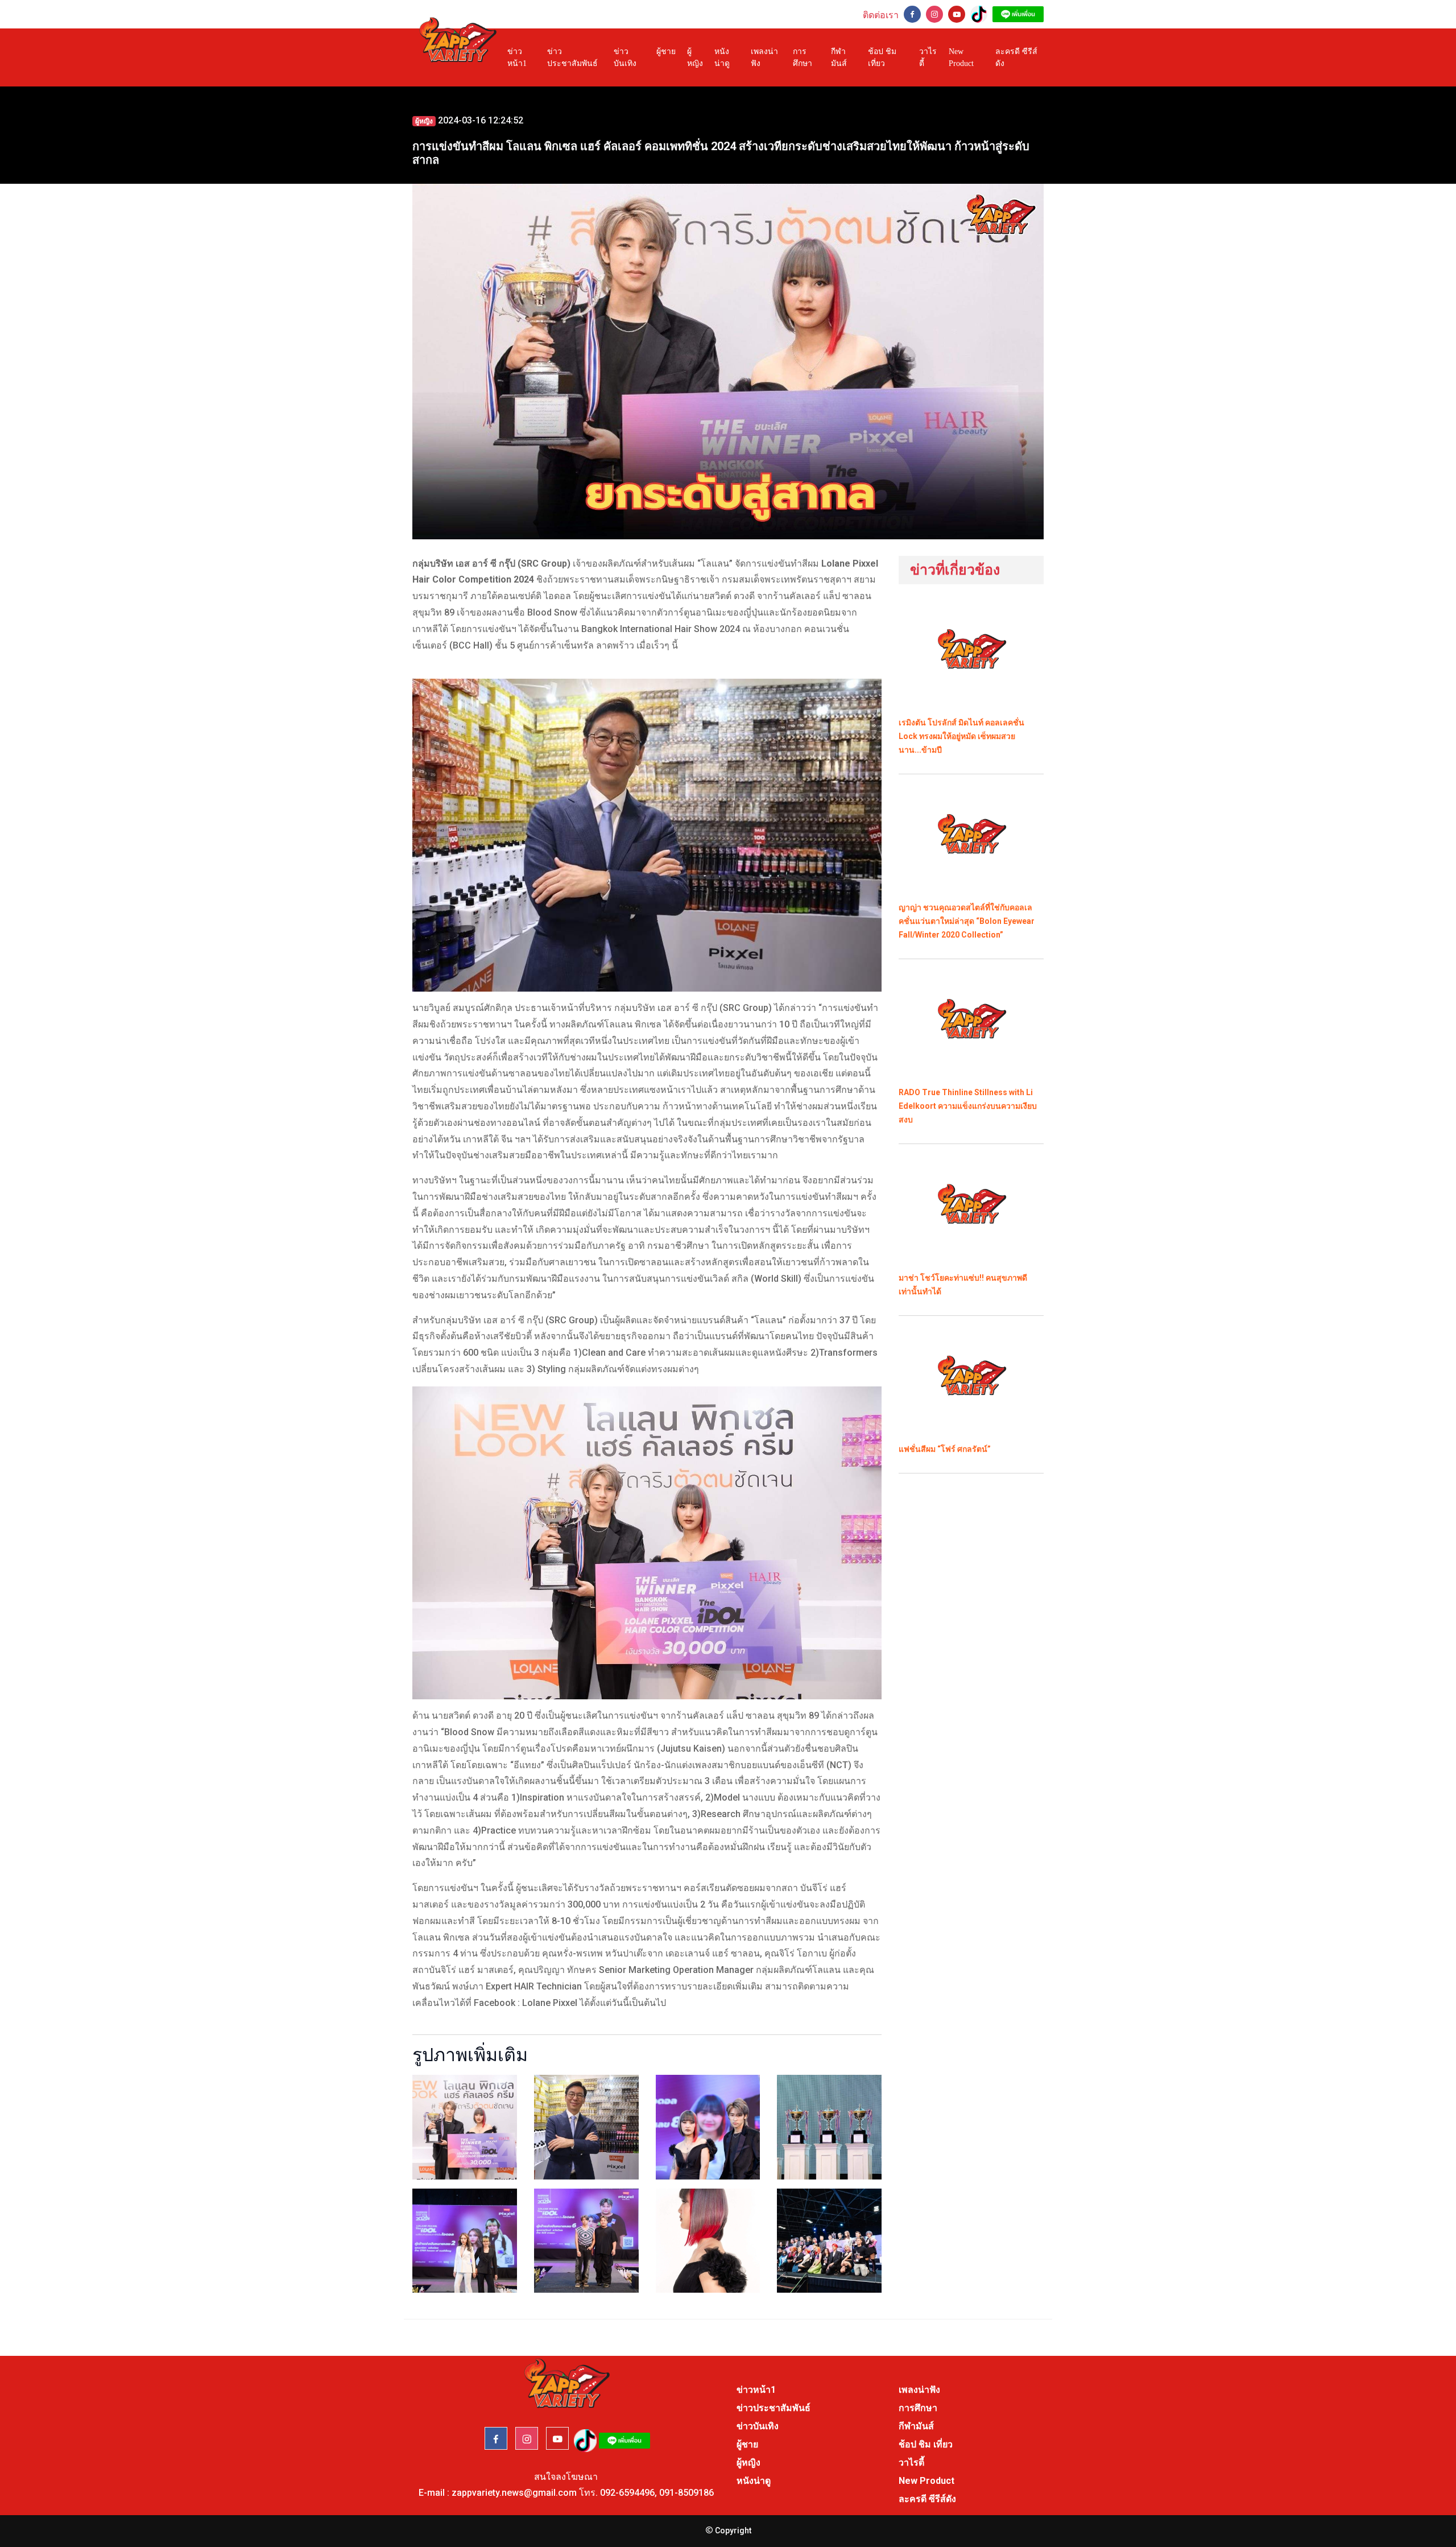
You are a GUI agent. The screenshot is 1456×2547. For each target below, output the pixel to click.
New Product (961, 57)
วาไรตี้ (928, 57)
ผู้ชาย (666, 51)
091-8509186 (686, 2493)
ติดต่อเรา (881, 15)
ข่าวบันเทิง (625, 57)
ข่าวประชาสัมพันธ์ (572, 57)
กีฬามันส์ (839, 57)
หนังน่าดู (722, 57)
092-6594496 (627, 2493)
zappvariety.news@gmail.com (514, 2493)
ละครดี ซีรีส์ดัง (1016, 57)
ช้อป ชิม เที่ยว (882, 57)
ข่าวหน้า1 (517, 57)
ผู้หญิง (695, 57)
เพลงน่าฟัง (764, 57)
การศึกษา (803, 57)
